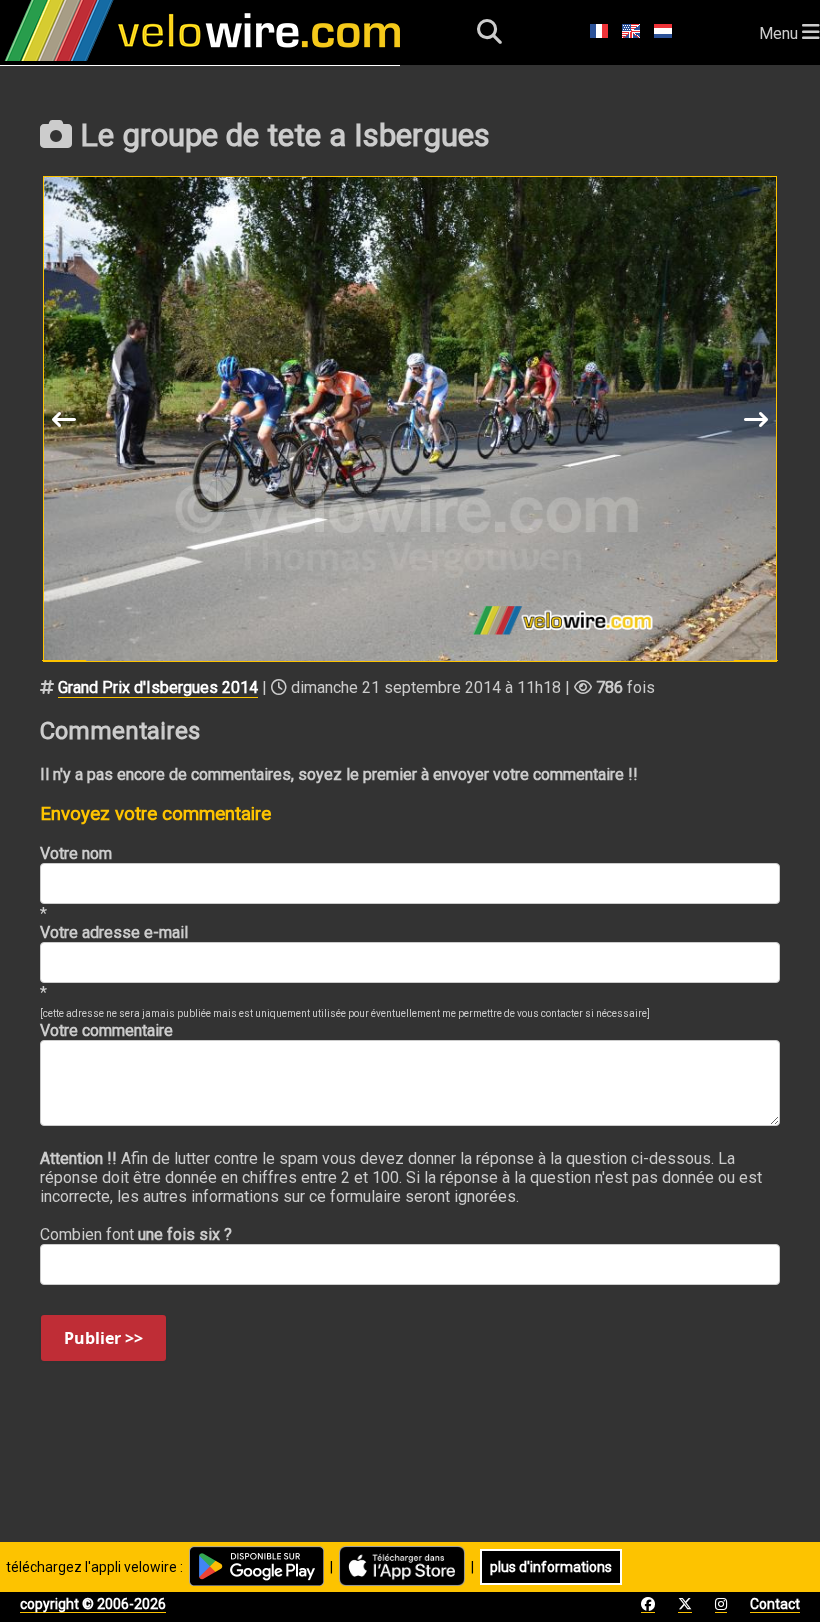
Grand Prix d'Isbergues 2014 (158, 687)
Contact (775, 1604)
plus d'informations (551, 1567)
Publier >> (103, 1338)
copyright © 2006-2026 (93, 1604)
